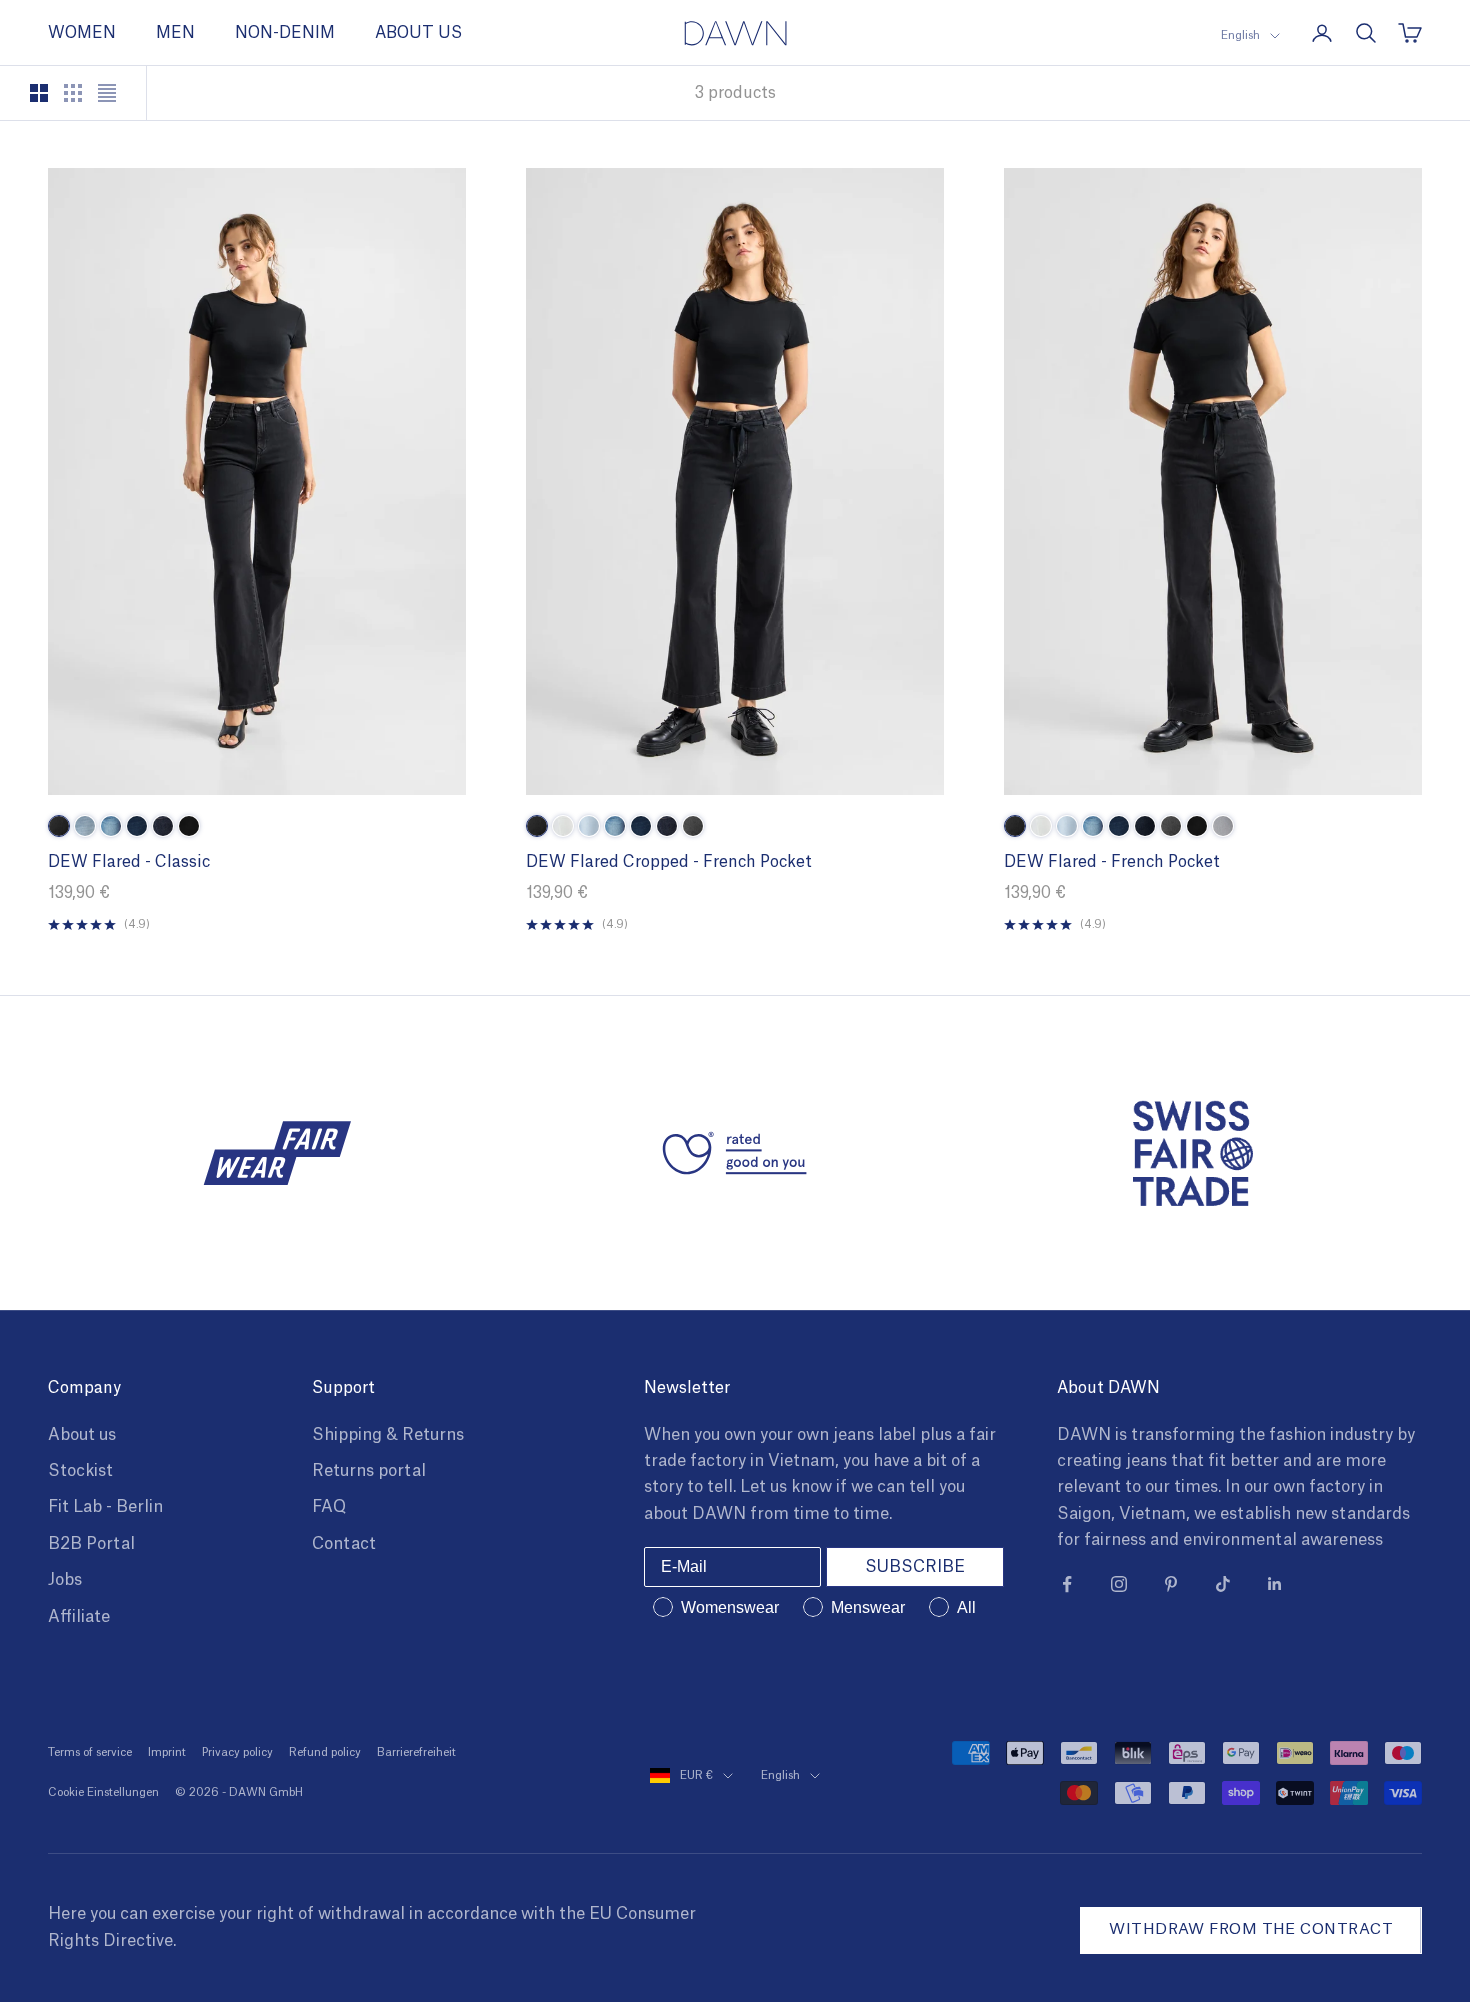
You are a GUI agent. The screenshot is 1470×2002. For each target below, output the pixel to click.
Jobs (65, 1580)
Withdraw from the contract (1251, 1929)
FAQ (329, 1507)
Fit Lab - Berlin (105, 1507)
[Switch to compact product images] (107, 93)
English (1240, 35)
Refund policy (325, 1752)
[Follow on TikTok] (1223, 1584)
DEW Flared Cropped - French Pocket (669, 862)
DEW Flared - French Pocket (1112, 862)
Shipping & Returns (388, 1435)
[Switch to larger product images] (39, 93)
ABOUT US (418, 33)
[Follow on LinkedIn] (1275, 1584)
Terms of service (90, 1752)
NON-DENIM (285, 33)
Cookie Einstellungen (103, 1792)
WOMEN (82, 33)
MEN (175, 33)
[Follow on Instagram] (1119, 1584)
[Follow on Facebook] (1067, 1584)
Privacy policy (237, 1752)
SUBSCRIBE (915, 1567)
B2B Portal (91, 1544)
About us (82, 1435)
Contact (344, 1544)
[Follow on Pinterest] (1171, 1584)
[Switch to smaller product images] (73, 93)
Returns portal (369, 1471)
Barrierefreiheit (416, 1752)
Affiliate (79, 1617)
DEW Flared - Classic (129, 862)
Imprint (167, 1752)
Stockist (80, 1471)
